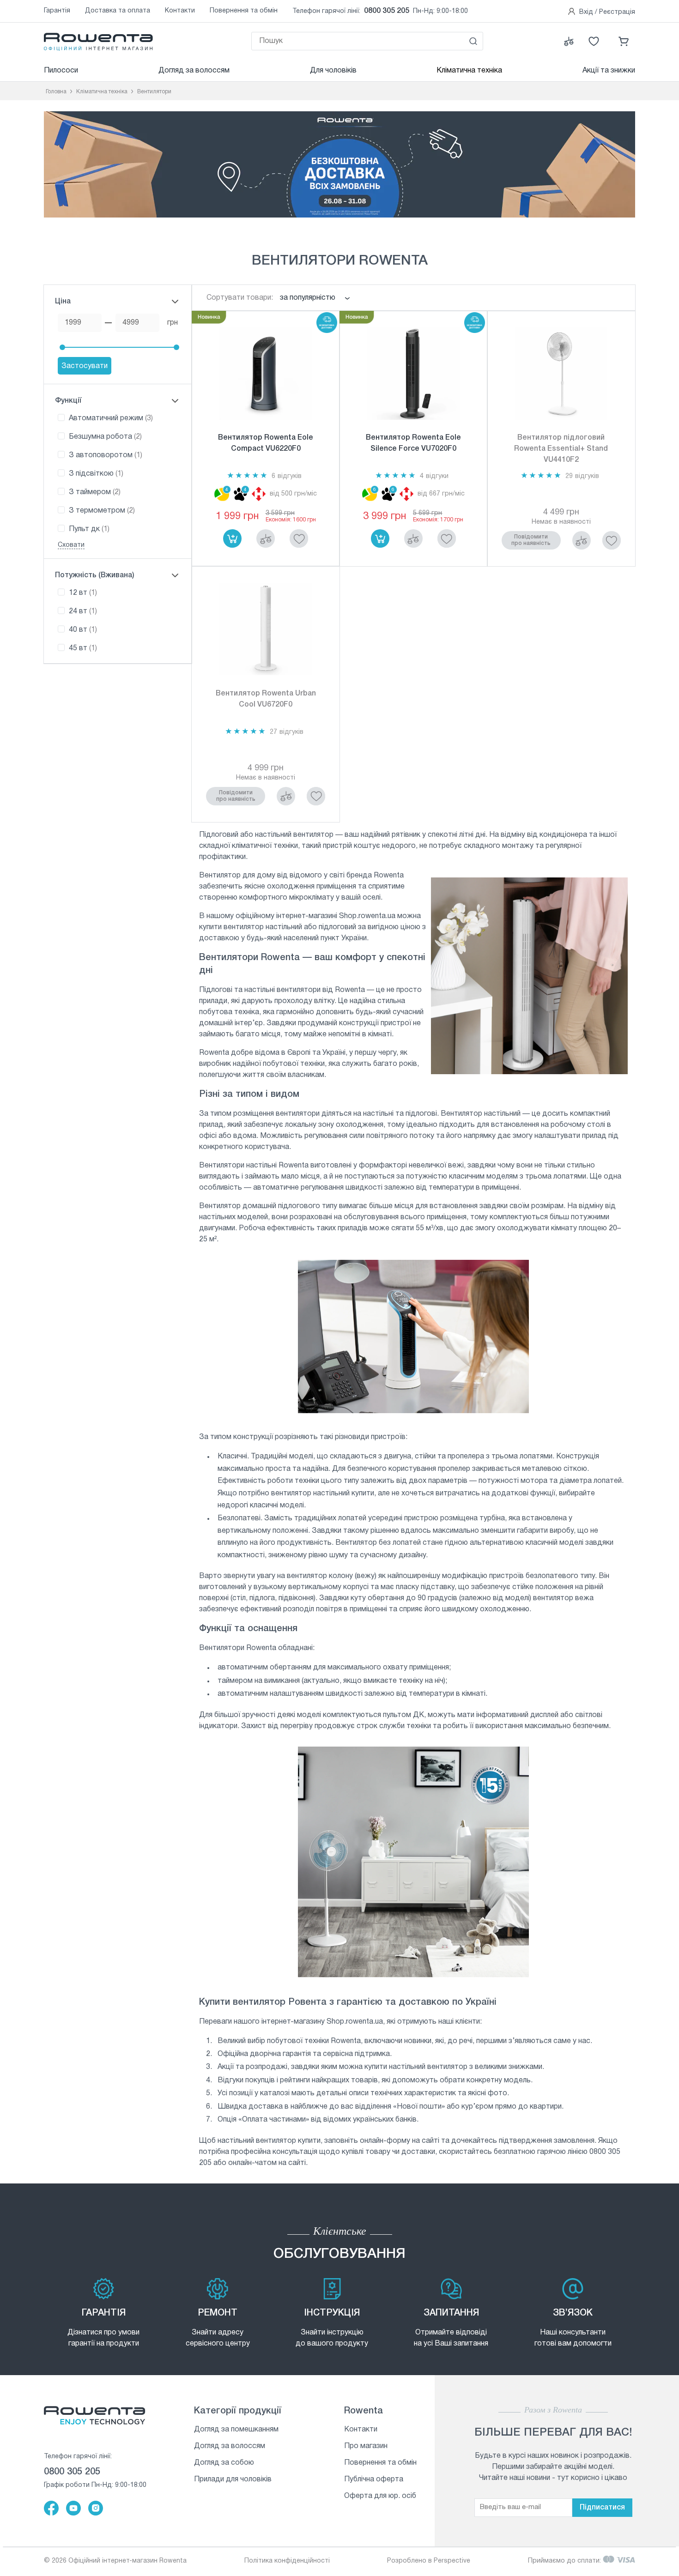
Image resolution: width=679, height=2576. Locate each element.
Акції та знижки (609, 71)
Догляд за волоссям (194, 71)
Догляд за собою (224, 2463)
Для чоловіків (333, 71)
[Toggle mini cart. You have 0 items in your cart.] (624, 41)
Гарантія (57, 11)
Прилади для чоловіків (233, 2479)
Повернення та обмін (244, 11)
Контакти (180, 11)
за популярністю (308, 298)
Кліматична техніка (469, 71)
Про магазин (366, 2446)
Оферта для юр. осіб (380, 2496)
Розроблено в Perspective (429, 2561)
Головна (56, 92)
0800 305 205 (387, 11)
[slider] (62, 347)
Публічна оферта (374, 2479)
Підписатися (602, 2508)
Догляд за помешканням (236, 2430)
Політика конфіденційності (287, 2561)
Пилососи (61, 71)
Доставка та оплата (118, 11)
